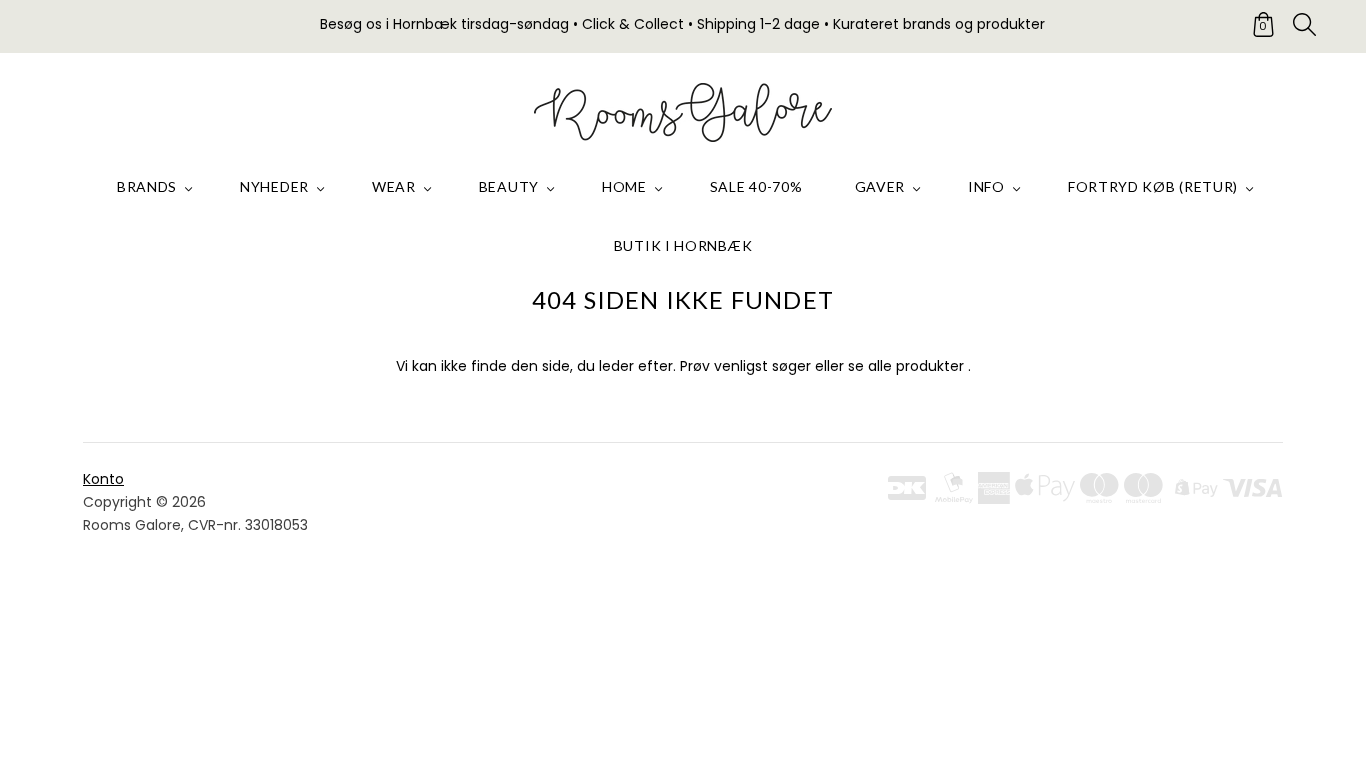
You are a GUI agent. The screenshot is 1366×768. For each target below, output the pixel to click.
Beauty (509, 186)
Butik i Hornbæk (683, 245)
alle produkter (916, 366)
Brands (147, 186)
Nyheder (274, 186)
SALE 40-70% (756, 186)
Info (986, 186)
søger (791, 366)
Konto (103, 479)
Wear (394, 186)
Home (624, 186)
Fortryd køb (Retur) (1153, 186)
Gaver (880, 186)
